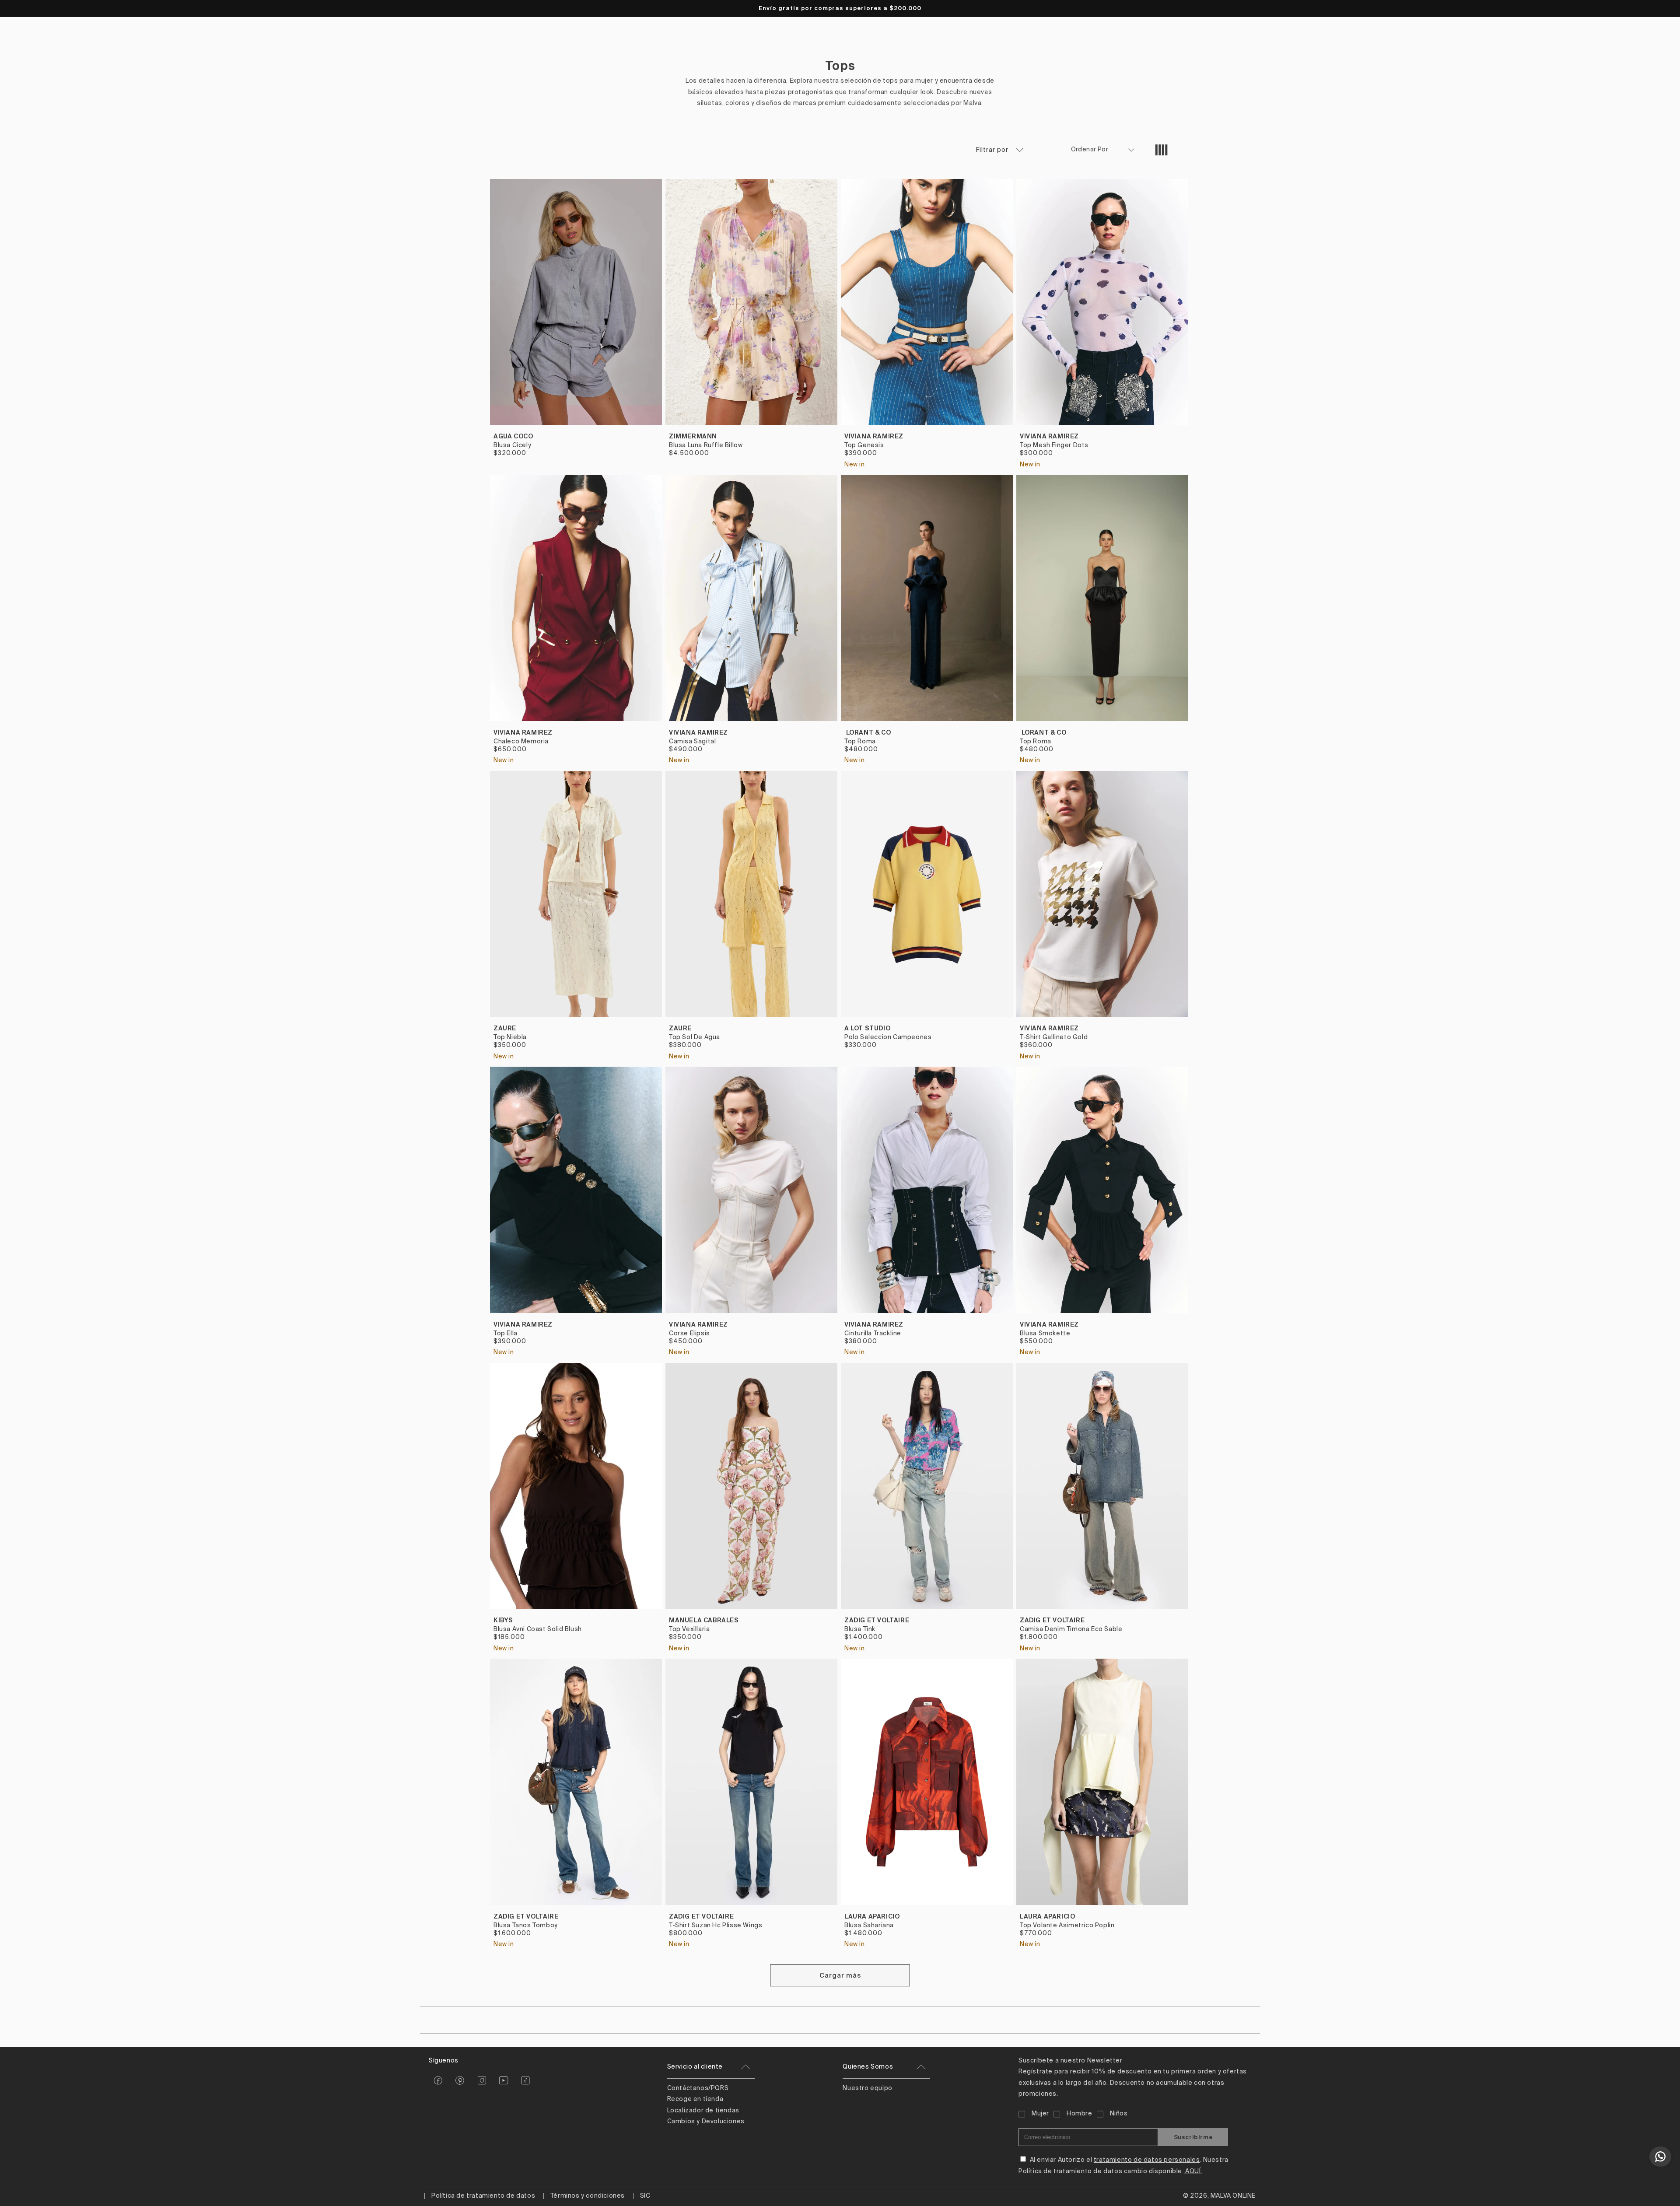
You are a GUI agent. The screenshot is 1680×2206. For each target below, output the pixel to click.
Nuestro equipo (867, 2088)
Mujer (1040, 2114)
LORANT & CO (868, 732)
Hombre (1080, 2114)
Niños (1119, 2114)
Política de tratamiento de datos (483, 2196)
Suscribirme (1193, 2137)
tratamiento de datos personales (1147, 2160)
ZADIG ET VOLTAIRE (877, 1620)
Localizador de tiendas (703, 2111)
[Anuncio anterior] (17, 8)
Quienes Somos (868, 2067)
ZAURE (505, 1028)
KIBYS (503, 1620)
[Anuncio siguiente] (1663, 8)
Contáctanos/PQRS (698, 2088)
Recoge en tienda (695, 2099)
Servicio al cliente (695, 2067)
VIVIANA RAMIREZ (874, 436)
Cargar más (840, 1975)
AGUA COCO (513, 436)
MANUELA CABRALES (704, 1620)
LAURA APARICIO (872, 1916)
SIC (645, 2196)
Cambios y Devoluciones (706, 2122)
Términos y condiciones (588, 2196)
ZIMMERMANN (693, 436)
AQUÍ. (1193, 2171)
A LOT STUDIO (867, 1028)
